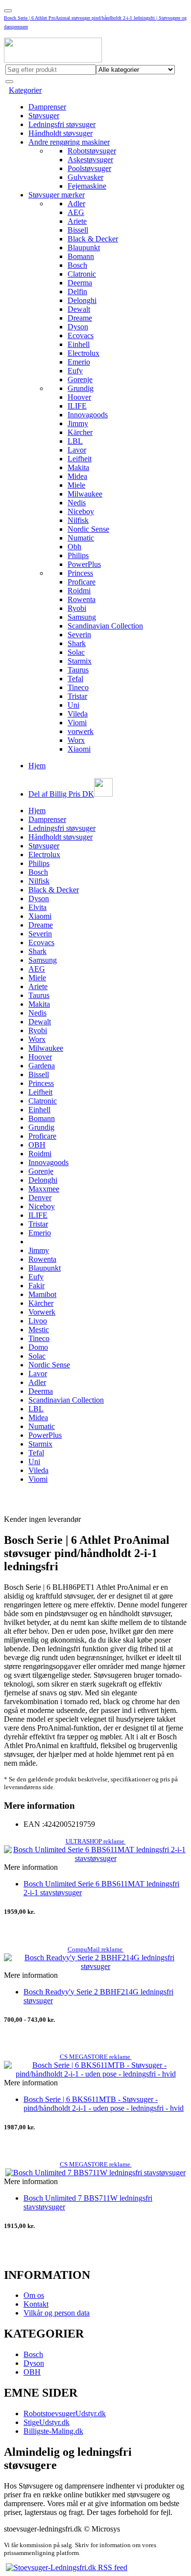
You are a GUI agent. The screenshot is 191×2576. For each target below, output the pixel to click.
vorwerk (81, 731)
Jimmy (78, 423)
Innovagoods (88, 415)
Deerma (80, 283)
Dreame (80, 318)
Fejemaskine (87, 186)
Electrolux (84, 353)
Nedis (77, 503)
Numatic (81, 538)
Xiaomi (79, 749)
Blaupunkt (84, 248)
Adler (76, 204)
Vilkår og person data (57, 2313)
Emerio (79, 362)
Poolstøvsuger (89, 168)
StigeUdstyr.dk (47, 2422)
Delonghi (82, 300)
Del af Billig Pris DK (61, 794)
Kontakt (36, 2304)
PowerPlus (84, 564)
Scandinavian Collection (105, 626)
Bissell (78, 230)
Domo (38, 1347)
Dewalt (79, 309)
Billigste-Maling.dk (53, 2431)
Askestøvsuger (90, 160)
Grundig (81, 388)
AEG (76, 212)
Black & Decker (93, 239)
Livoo (38, 1321)
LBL (75, 441)
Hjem (37, 766)
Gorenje (80, 379)
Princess (80, 573)
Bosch (77, 265)
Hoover (79, 397)
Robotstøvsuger (92, 151)
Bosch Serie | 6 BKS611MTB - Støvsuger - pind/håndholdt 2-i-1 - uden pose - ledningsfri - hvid (104, 2104)
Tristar (77, 696)
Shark (77, 643)
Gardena (42, 1066)
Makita (78, 467)
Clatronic (82, 274)
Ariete (77, 221)
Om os (34, 2295)
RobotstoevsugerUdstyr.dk (65, 2414)
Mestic (39, 1330)
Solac (76, 652)
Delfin (77, 292)
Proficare (82, 582)
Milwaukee (85, 494)
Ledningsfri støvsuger (62, 124)
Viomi (77, 723)
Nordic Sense (88, 529)
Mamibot (42, 1294)
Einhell (79, 344)
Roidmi (79, 591)
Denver (40, 1198)
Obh (74, 547)
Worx (76, 740)
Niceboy (81, 511)
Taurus (78, 670)
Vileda (78, 714)
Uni (73, 705)
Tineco (78, 687)
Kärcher (80, 432)
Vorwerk (42, 1312)
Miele (76, 485)
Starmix (80, 661)
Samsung (82, 617)
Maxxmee (44, 1189)
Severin (79, 635)
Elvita (37, 907)
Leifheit (80, 459)
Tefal (75, 679)
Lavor (77, 450)
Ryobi (77, 608)
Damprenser (47, 107)
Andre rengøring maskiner (69, 142)
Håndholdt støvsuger (60, 133)
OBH (37, 1145)
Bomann (81, 256)
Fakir (36, 1286)
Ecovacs (81, 336)
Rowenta (82, 599)
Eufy (75, 371)
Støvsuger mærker (57, 195)
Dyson (78, 327)
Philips (78, 555)
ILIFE (77, 406)
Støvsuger (44, 116)
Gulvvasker (85, 177)
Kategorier (25, 90)
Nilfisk (78, 520)
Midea (77, 476)
